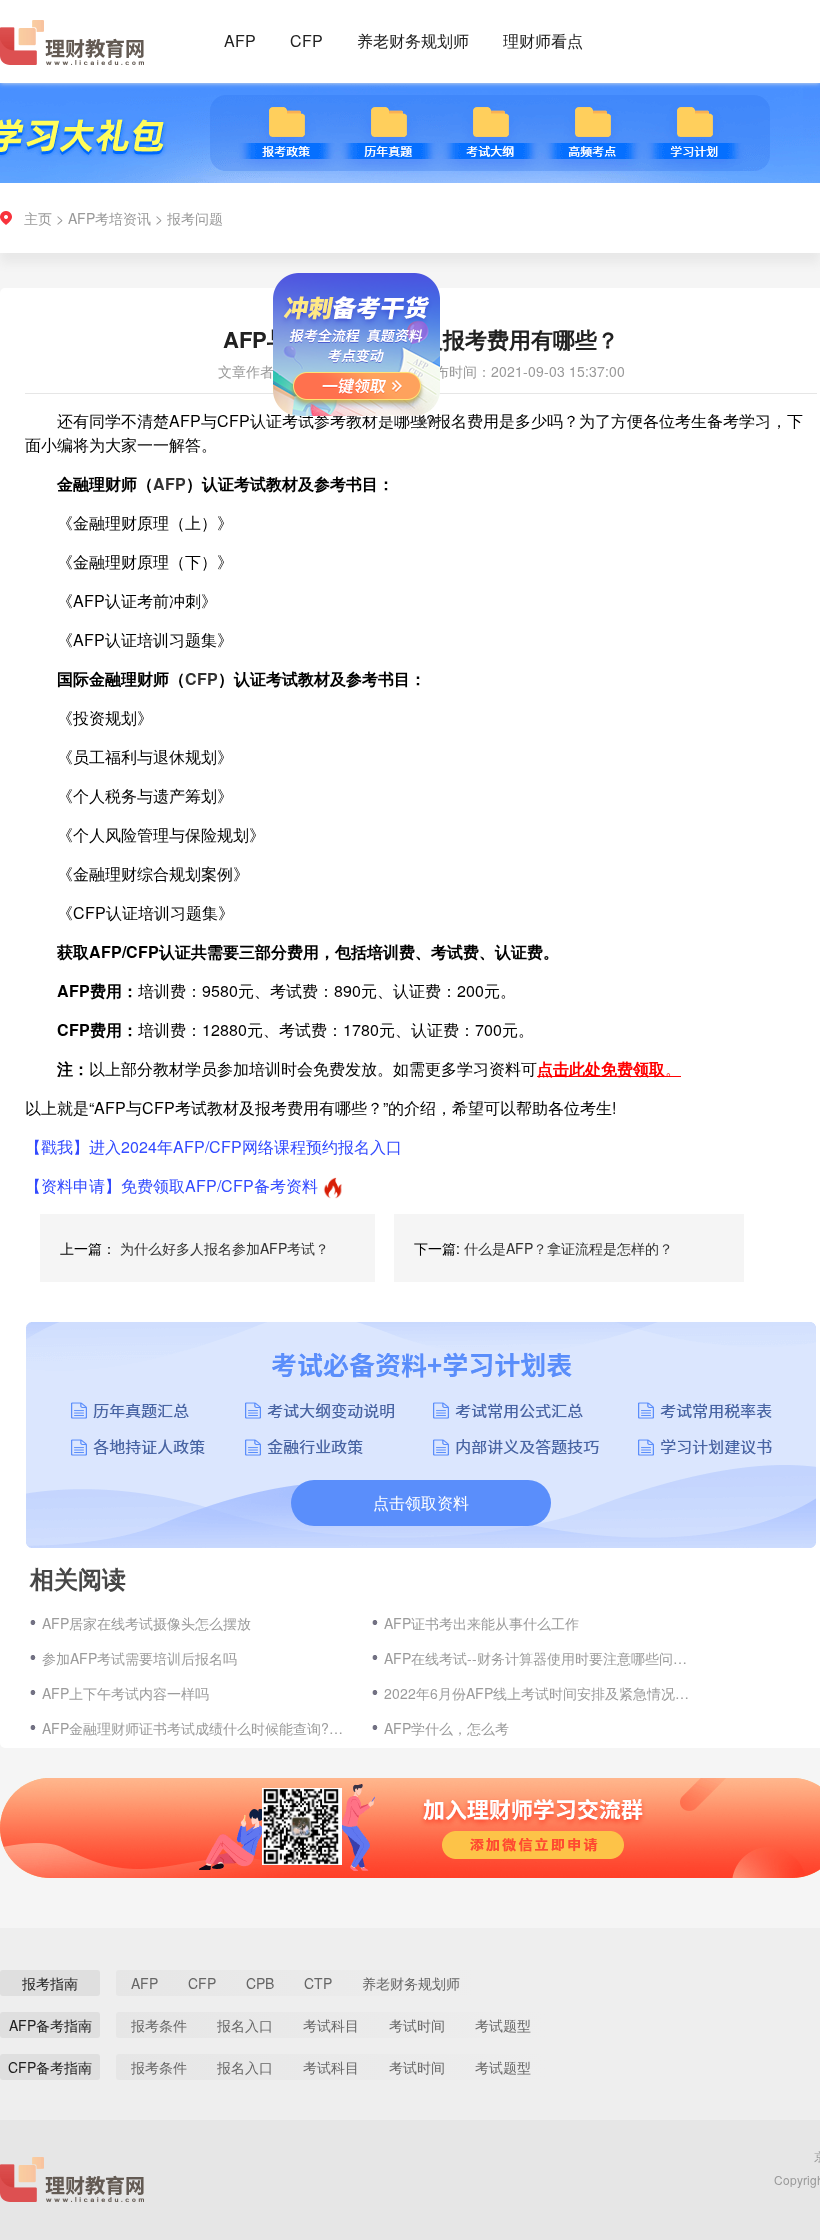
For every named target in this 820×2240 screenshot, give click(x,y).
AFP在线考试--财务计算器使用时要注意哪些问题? (539, 1658)
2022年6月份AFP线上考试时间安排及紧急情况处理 (539, 1693)
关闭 (450, 443)
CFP (306, 40)
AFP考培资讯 (109, 218)
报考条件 (159, 2025)
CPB (260, 1983)
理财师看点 (543, 40)
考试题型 (503, 2025)
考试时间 (417, 2025)
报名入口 (245, 2025)
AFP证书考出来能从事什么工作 (481, 1623)
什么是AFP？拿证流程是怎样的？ (568, 1248)
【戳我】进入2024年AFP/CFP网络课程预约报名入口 (213, 1146)
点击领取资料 (421, 1502)
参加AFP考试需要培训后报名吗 (139, 1658)
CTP (318, 1983)
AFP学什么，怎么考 (446, 1728)
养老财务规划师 (413, 40)
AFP (240, 40)
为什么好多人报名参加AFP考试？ (224, 1248)
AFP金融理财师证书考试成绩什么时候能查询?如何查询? (197, 1728)
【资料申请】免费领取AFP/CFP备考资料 (171, 1185)
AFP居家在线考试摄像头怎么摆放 (146, 1623)
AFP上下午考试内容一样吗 (125, 1693)
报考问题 (195, 218)
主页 (38, 218)
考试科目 (331, 2025)
